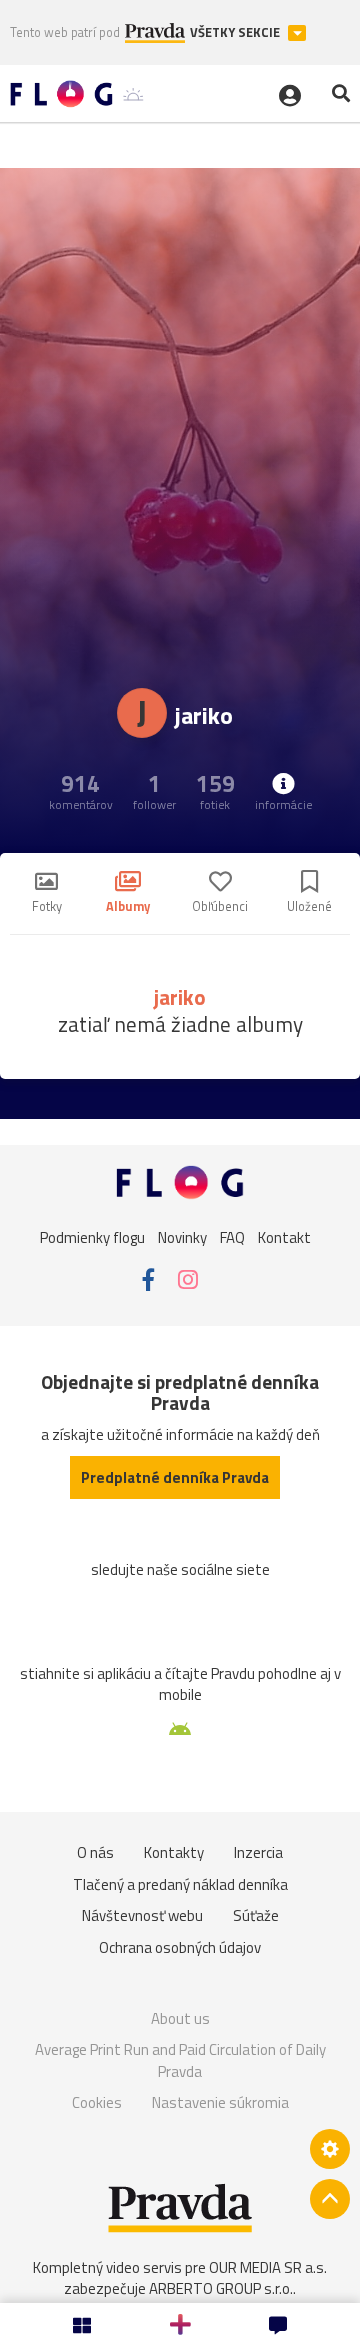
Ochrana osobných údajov (180, 1947)
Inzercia (258, 1852)
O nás (95, 1852)
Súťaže (256, 1915)
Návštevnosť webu (142, 1915)
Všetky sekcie (236, 32)
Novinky (182, 1236)
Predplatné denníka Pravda (175, 1477)
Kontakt (284, 1236)
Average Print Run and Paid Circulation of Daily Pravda (180, 2060)
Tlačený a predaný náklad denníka (180, 1884)
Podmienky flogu (92, 1236)
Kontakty (174, 1852)
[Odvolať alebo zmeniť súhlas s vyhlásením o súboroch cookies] (330, 2149)
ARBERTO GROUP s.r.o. (221, 2288)
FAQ (232, 1236)
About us (180, 2018)
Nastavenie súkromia (220, 2102)
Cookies (97, 2102)
